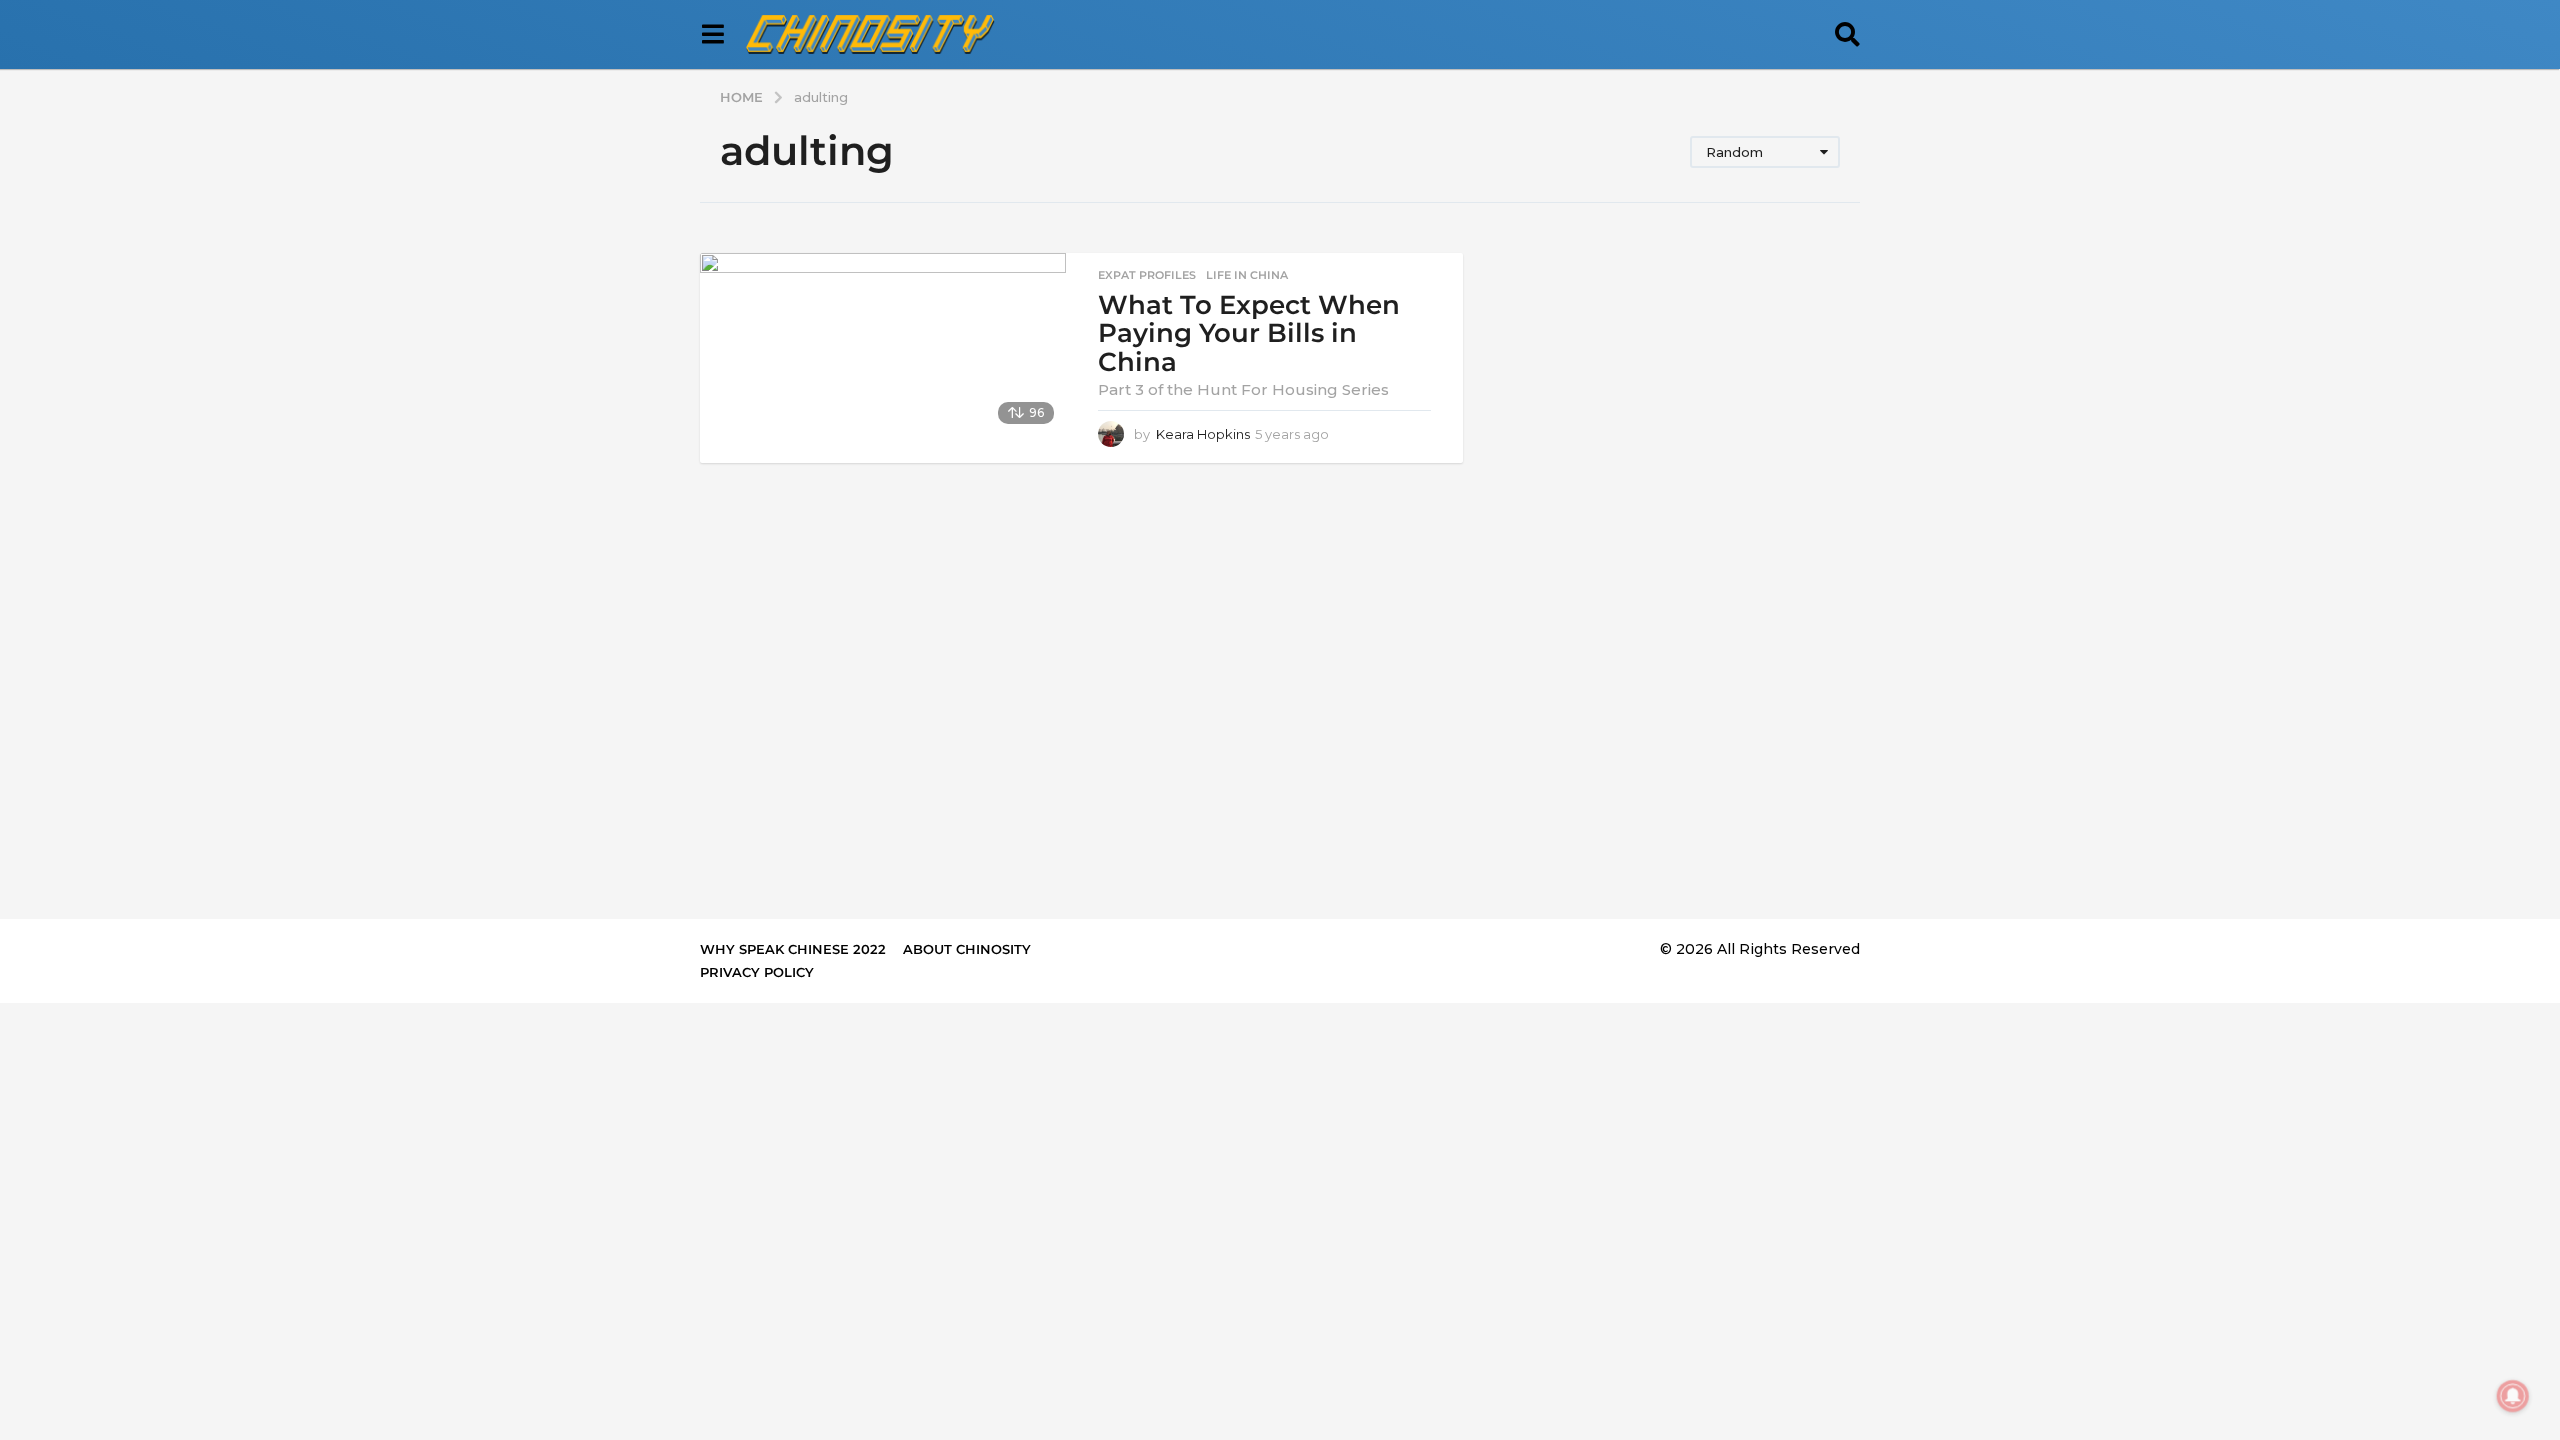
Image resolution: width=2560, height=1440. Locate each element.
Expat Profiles (1147, 275)
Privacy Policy (757, 972)
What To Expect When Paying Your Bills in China (1249, 333)
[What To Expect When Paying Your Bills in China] (883, 344)
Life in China (1247, 275)
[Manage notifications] (2513, 1396)
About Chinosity (967, 949)
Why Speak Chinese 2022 (793, 949)
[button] (712, 35)
